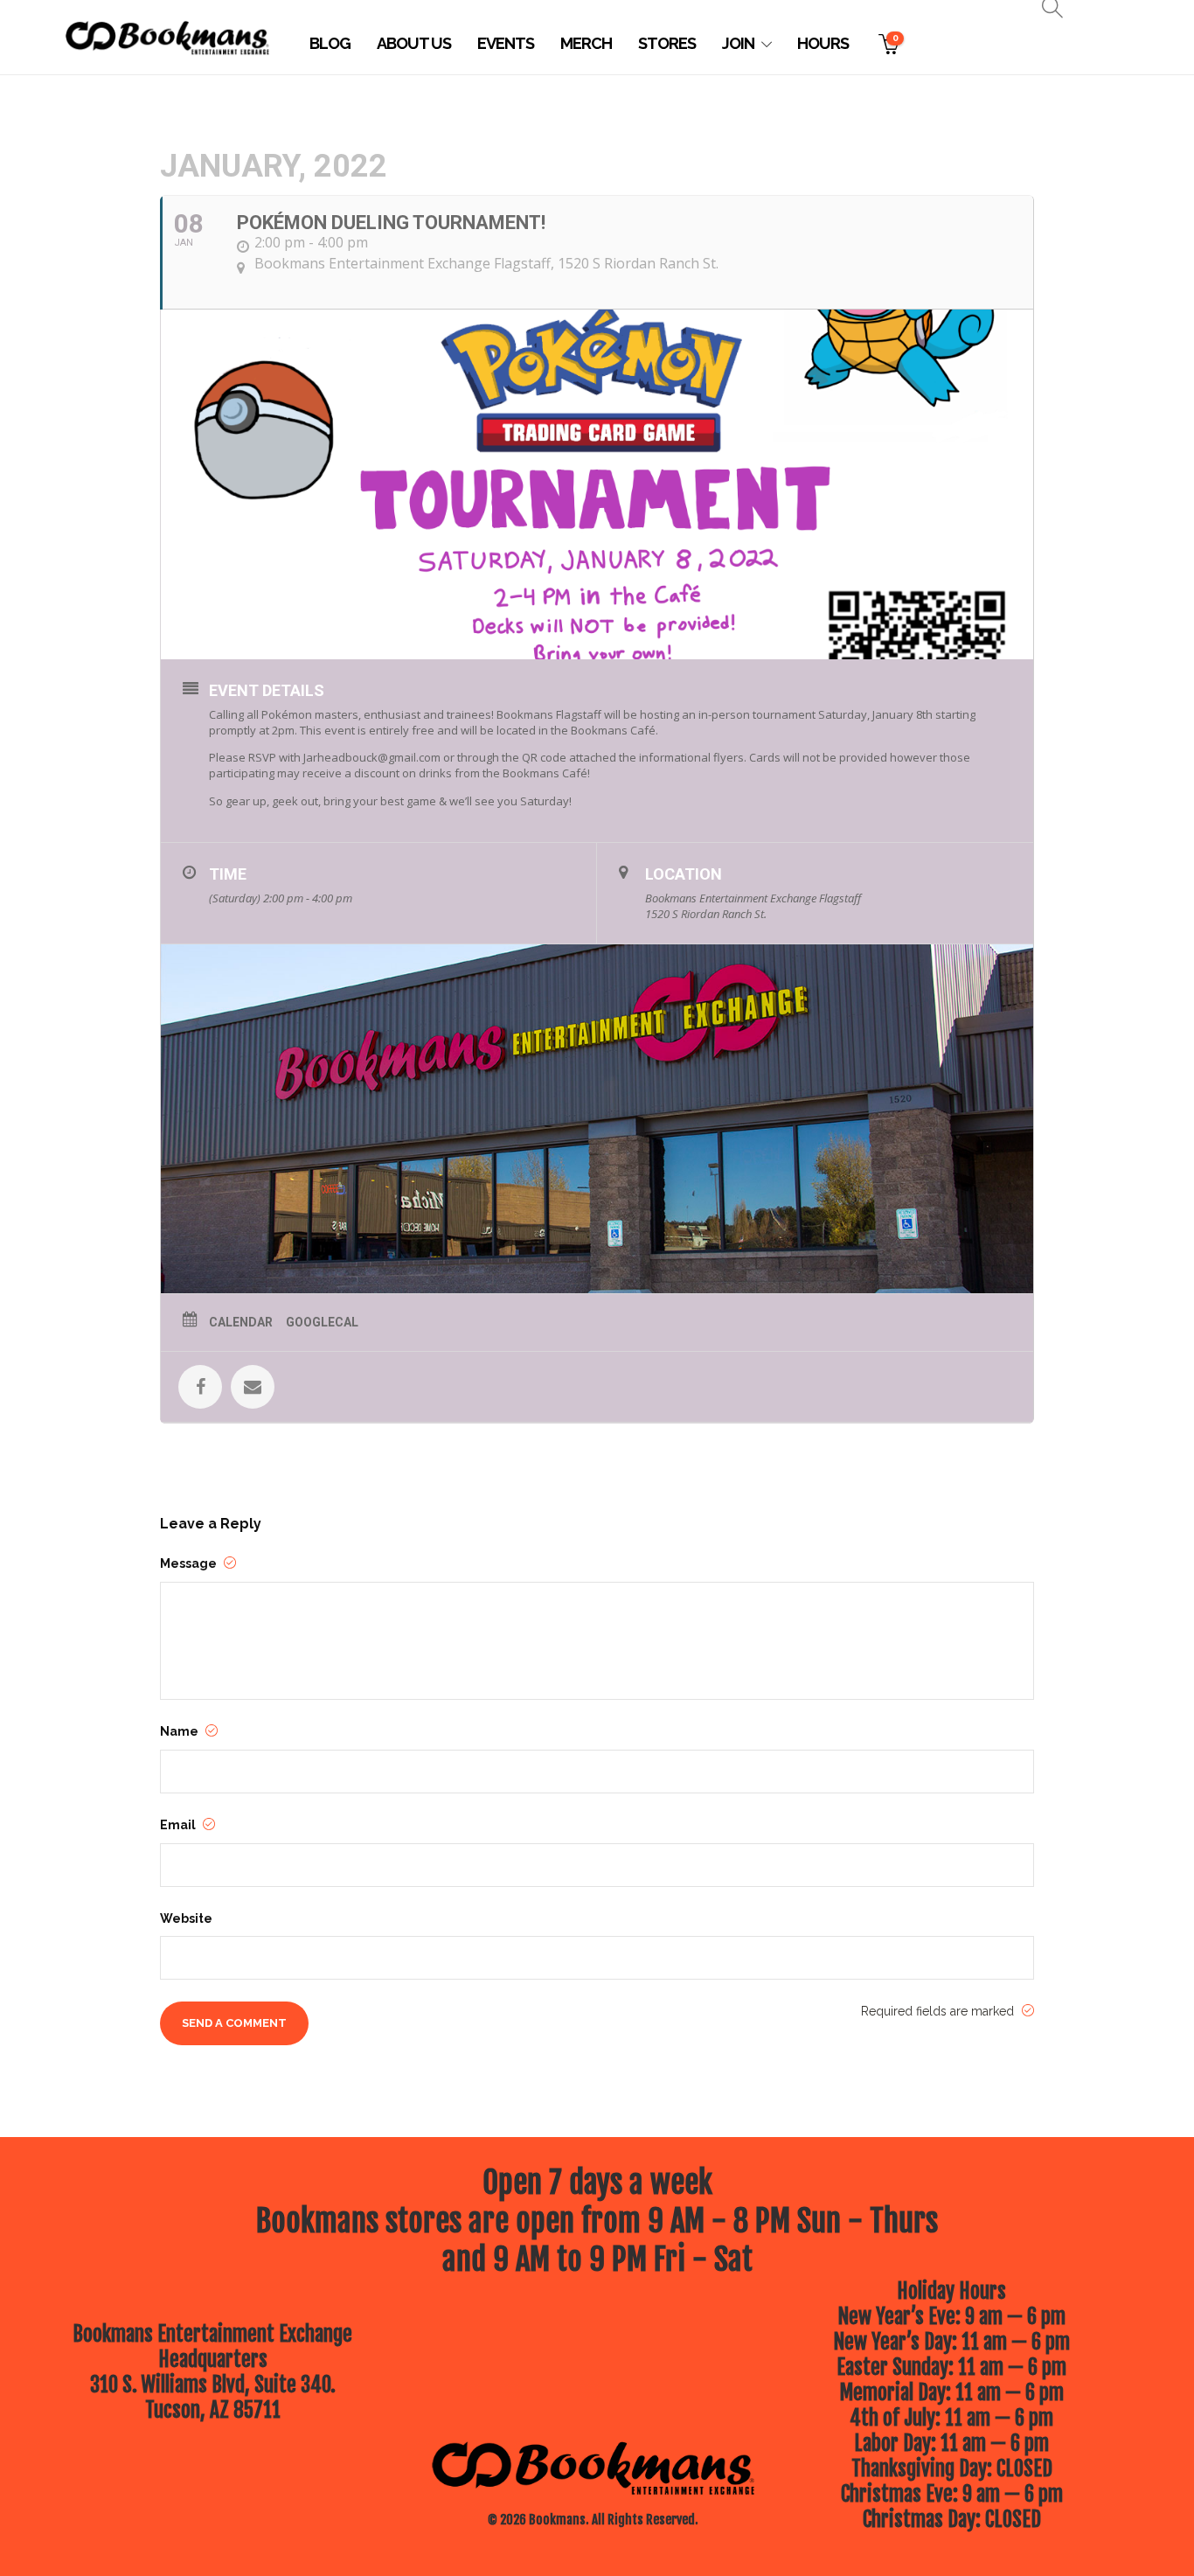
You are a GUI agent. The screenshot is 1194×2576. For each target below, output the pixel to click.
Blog (330, 43)
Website (186, 1918)
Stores (667, 43)
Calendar (241, 1322)
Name (180, 1731)
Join (738, 43)
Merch (586, 43)
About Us (414, 43)
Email (179, 1825)
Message (190, 1563)
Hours (823, 43)
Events (506, 43)
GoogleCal (322, 1322)
